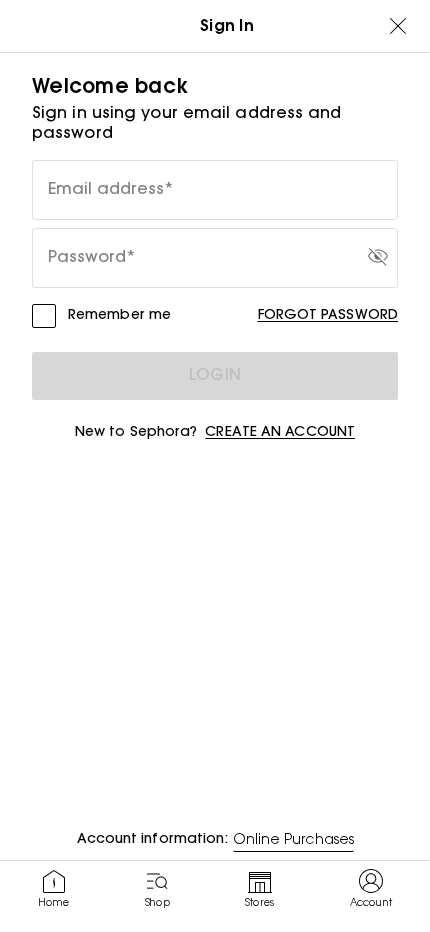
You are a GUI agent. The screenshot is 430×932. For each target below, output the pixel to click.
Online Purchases (293, 841)
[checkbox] (44, 316)
